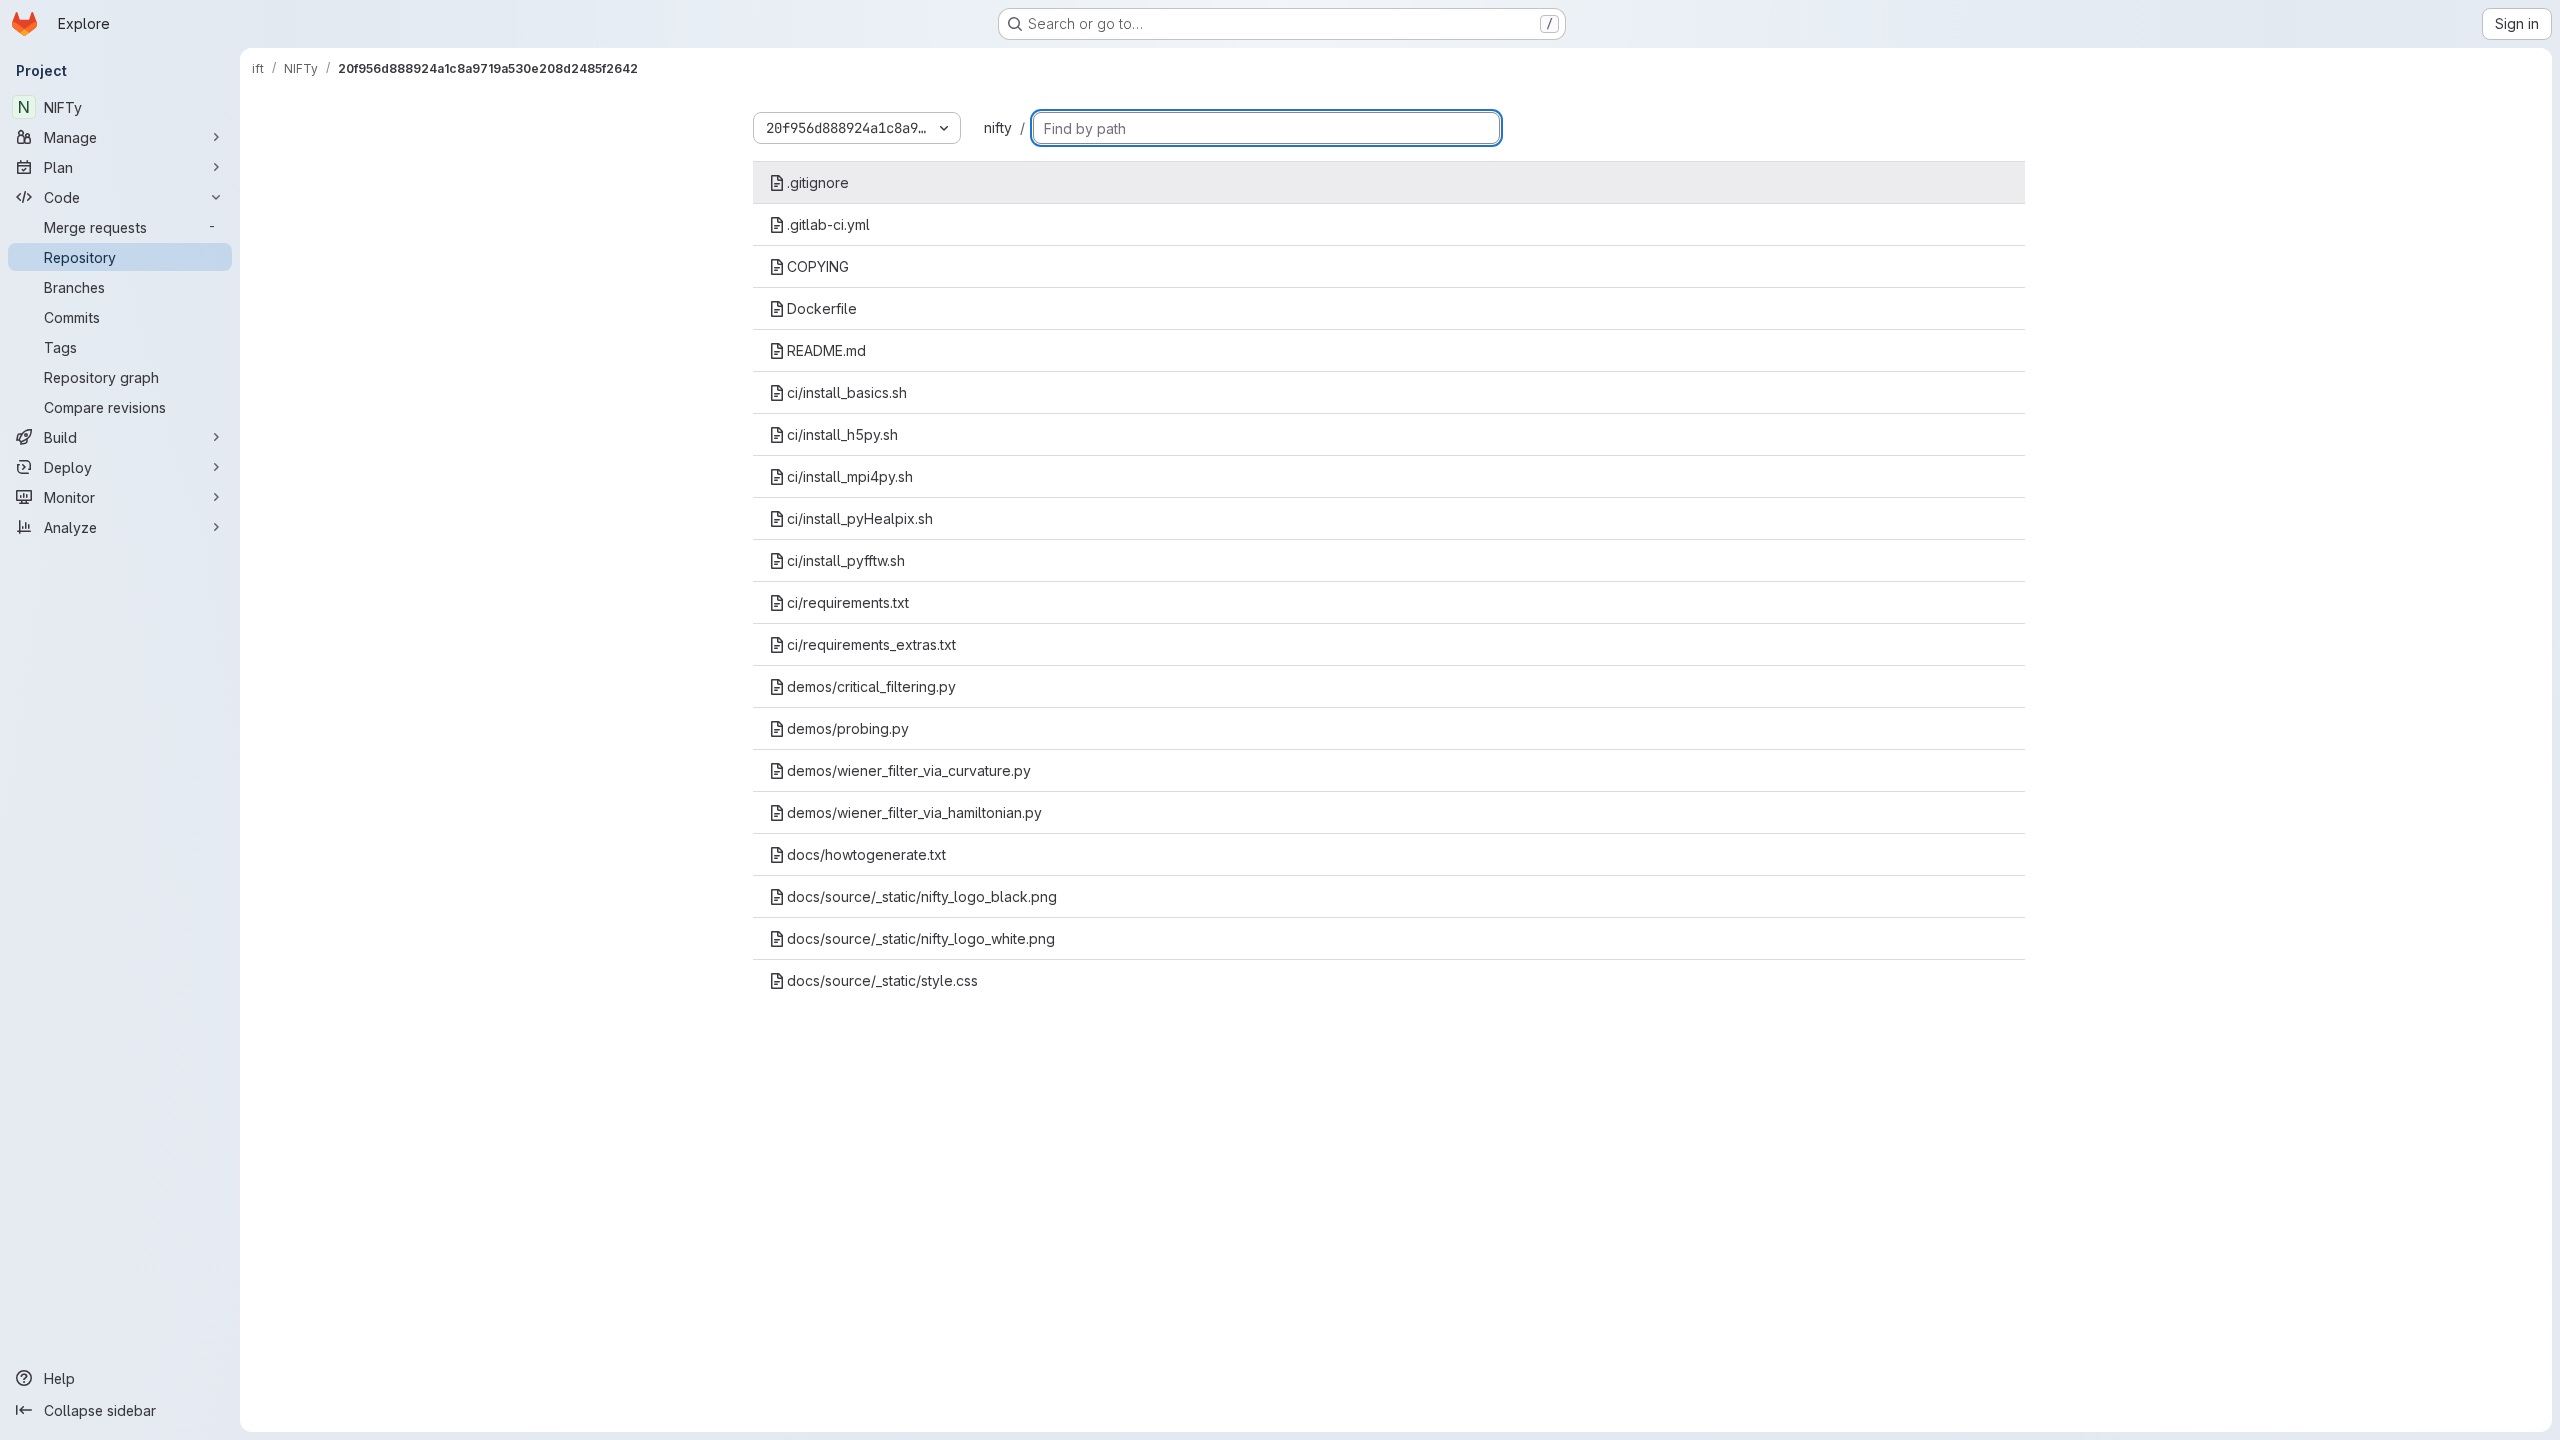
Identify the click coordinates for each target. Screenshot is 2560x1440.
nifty (998, 127)
